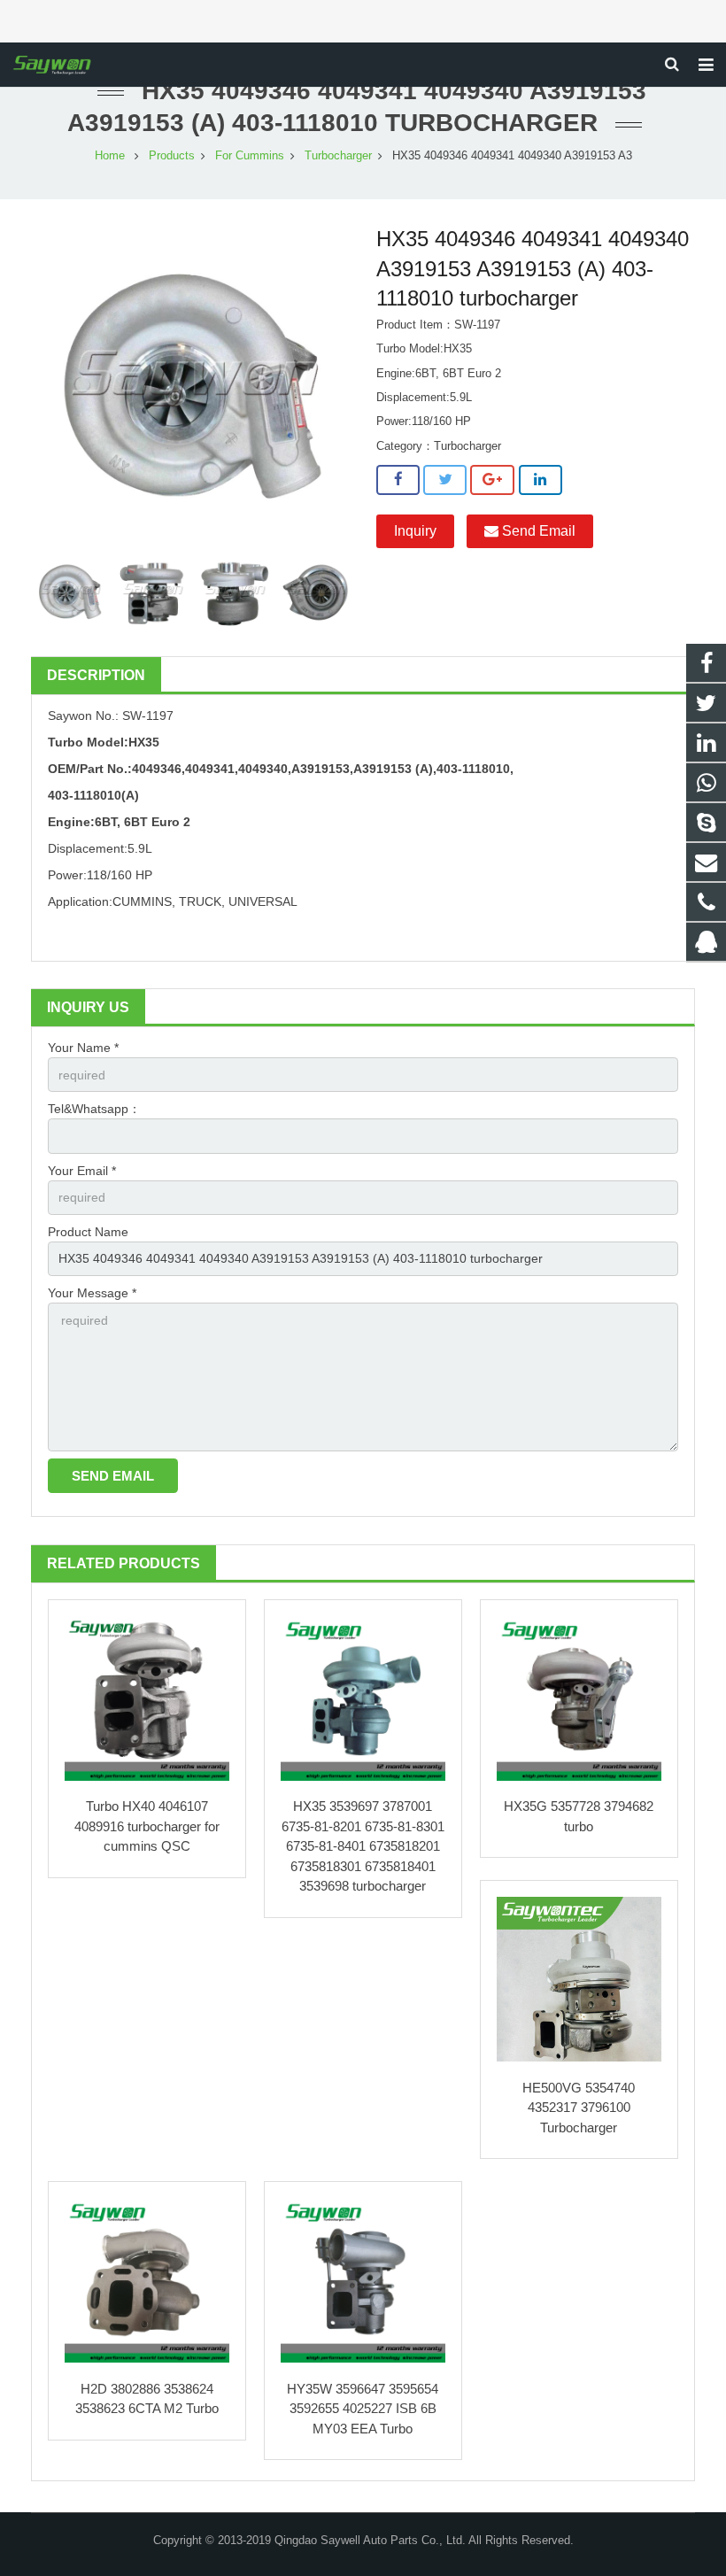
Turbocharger (338, 156)
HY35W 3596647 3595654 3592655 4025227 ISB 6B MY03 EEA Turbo (363, 2409)
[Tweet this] (445, 480)
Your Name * (83, 1048)
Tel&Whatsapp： (94, 1109)
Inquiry (415, 531)
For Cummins (250, 156)
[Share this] (398, 480)
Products (172, 156)
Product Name (88, 1232)
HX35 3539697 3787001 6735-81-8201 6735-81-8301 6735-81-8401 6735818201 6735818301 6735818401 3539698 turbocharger (363, 1846)
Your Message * (92, 1293)
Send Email (537, 531)
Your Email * (82, 1171)
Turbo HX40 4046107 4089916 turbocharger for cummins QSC (147, 1826)
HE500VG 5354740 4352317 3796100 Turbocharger (579, 2108)
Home (110, 156)
